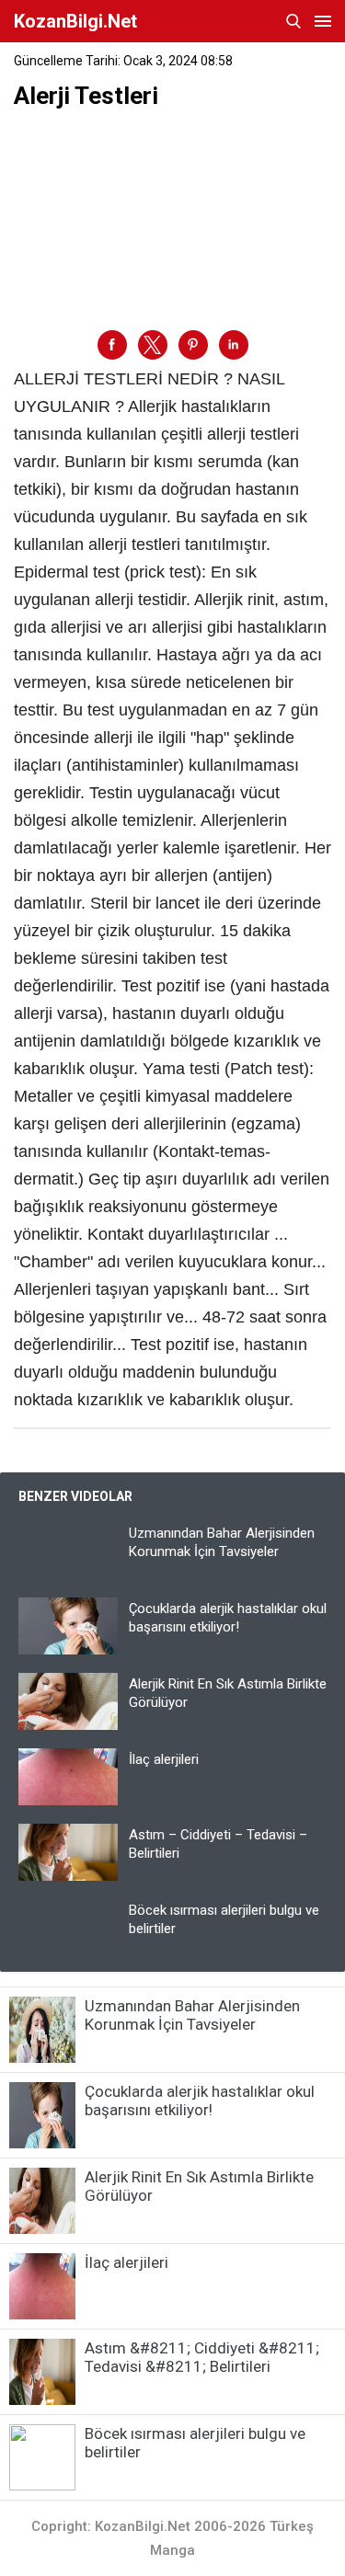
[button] (112, 345)
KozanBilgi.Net (75, 21)
